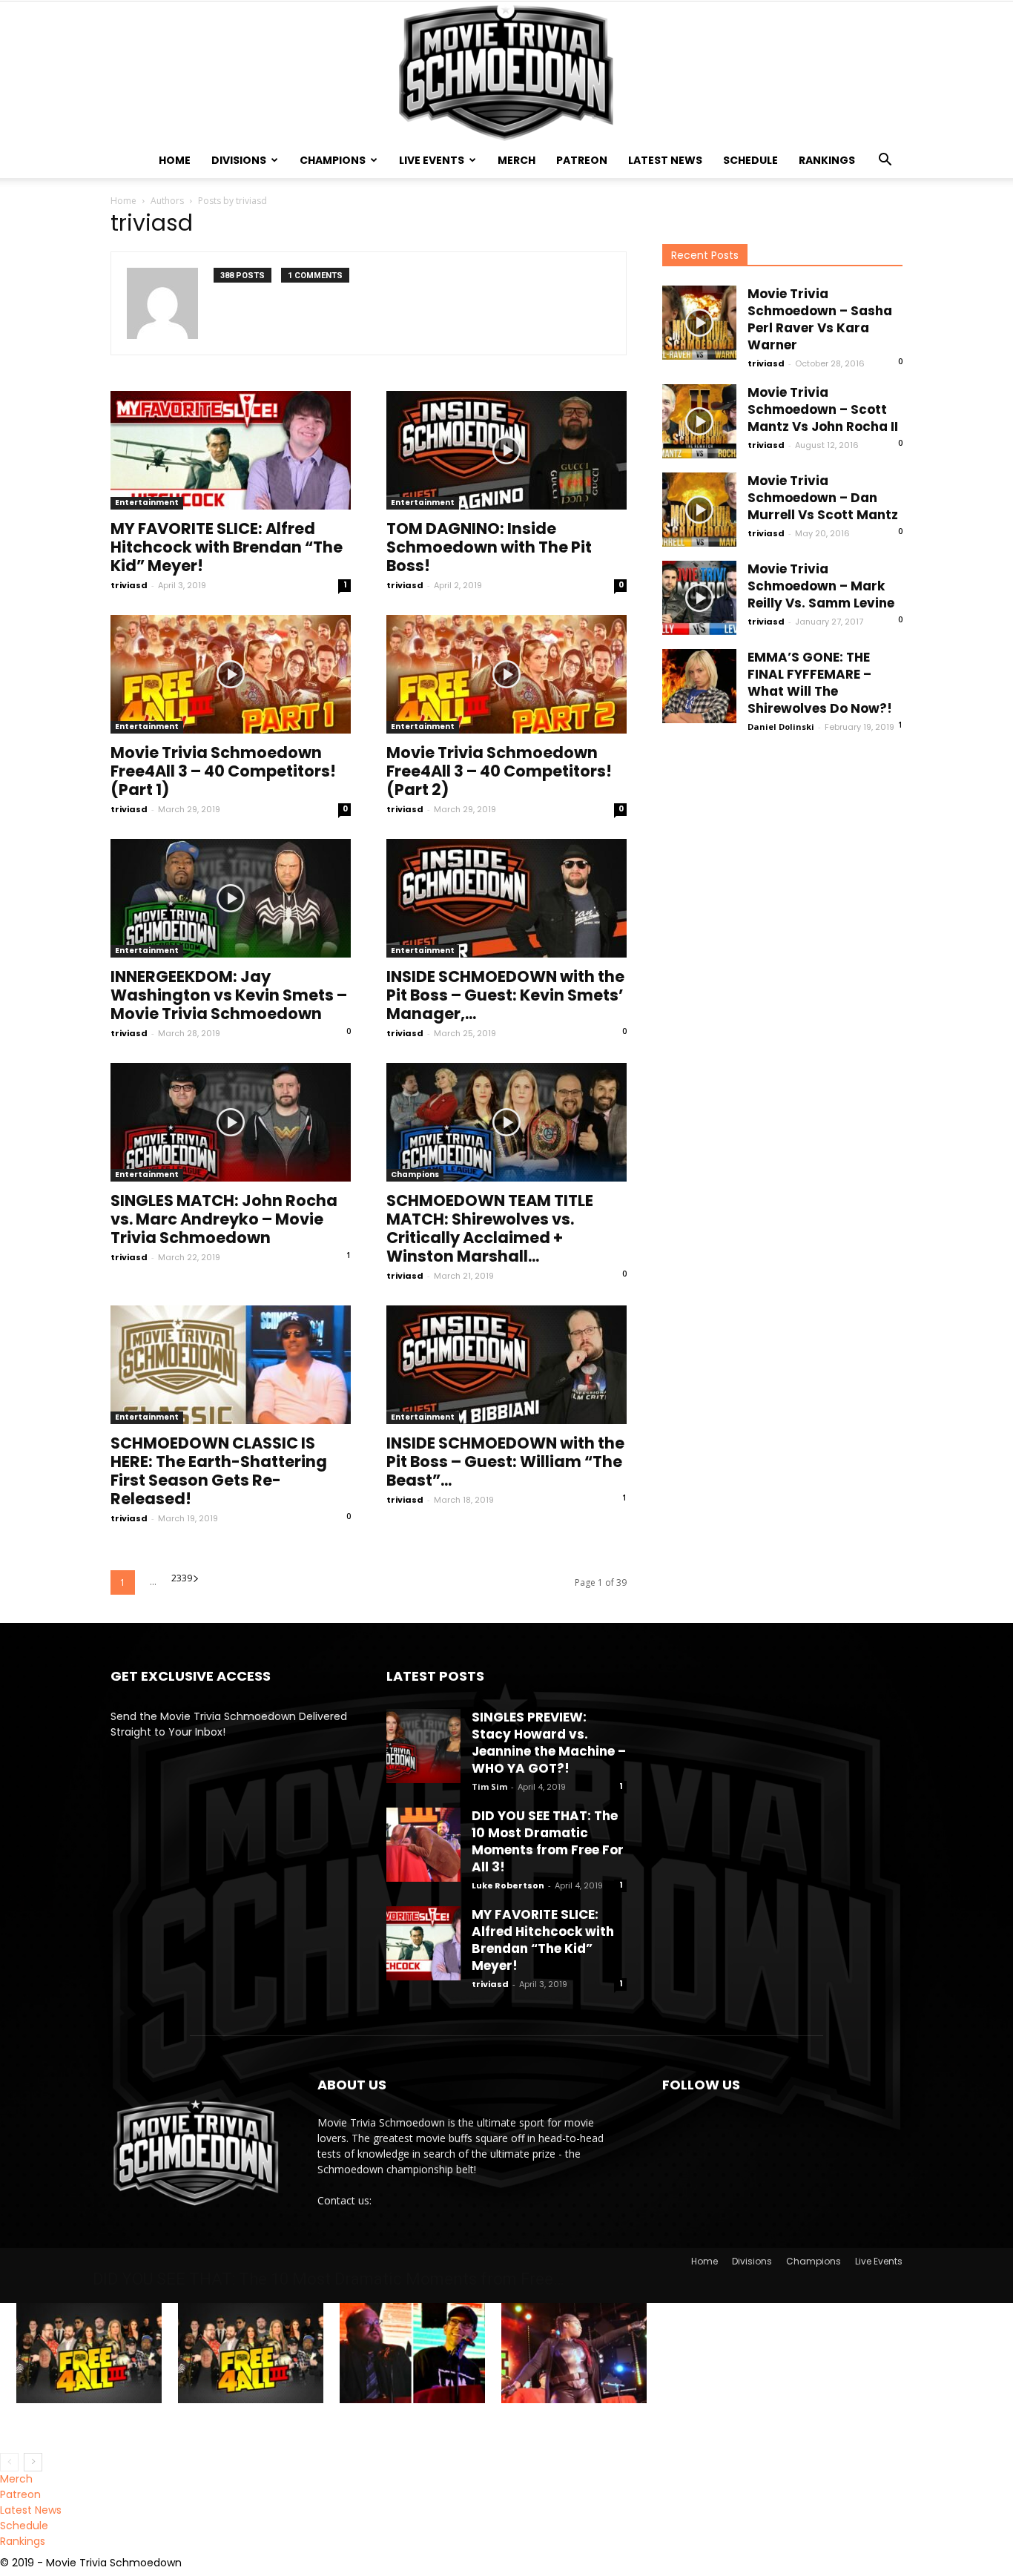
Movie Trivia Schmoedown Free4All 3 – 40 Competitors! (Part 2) (499, 771)
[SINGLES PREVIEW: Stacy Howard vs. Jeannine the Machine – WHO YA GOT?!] (423, 1746)
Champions (333, 160)
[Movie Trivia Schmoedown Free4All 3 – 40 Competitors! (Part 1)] (231, 674)
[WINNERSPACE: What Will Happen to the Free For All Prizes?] (412, 2353)
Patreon (582, 160)
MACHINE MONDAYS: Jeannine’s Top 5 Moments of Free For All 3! (572, 2428)
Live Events (432, 160)
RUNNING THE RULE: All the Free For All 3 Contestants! (88, 2422)
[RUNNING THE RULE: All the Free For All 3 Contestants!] (89, 2353)
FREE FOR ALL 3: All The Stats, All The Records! (250, 2422)
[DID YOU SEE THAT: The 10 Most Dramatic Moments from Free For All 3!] (423, 1845)
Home (175, 160)
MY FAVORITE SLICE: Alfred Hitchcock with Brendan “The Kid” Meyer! (227, 547)
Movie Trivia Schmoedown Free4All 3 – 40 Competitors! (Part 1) (223, 771)
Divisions (239, 160)
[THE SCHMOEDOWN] (506, 72)
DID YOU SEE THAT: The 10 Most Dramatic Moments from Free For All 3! (548, 1841)
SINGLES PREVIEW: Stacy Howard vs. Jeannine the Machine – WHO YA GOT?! (549, 1743)
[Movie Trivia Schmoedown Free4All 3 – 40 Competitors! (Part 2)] (506, 674)
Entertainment (147, 503)
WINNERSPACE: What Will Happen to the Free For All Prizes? (401, 2428)
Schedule (750, 160)
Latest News (665, 160)
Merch (517, 160)
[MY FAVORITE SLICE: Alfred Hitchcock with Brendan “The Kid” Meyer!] (231, 450)
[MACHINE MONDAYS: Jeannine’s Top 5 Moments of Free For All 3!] (574, 2353)
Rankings (827, 160)
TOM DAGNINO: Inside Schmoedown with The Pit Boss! (489, 547)
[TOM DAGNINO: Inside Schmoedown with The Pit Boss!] (506, 450)
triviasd (129, 585)
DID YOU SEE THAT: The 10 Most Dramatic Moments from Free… (328, 2279)
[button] (885, 161)
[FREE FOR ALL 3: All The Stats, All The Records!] (251, 2353)
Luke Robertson (508, 1885)
